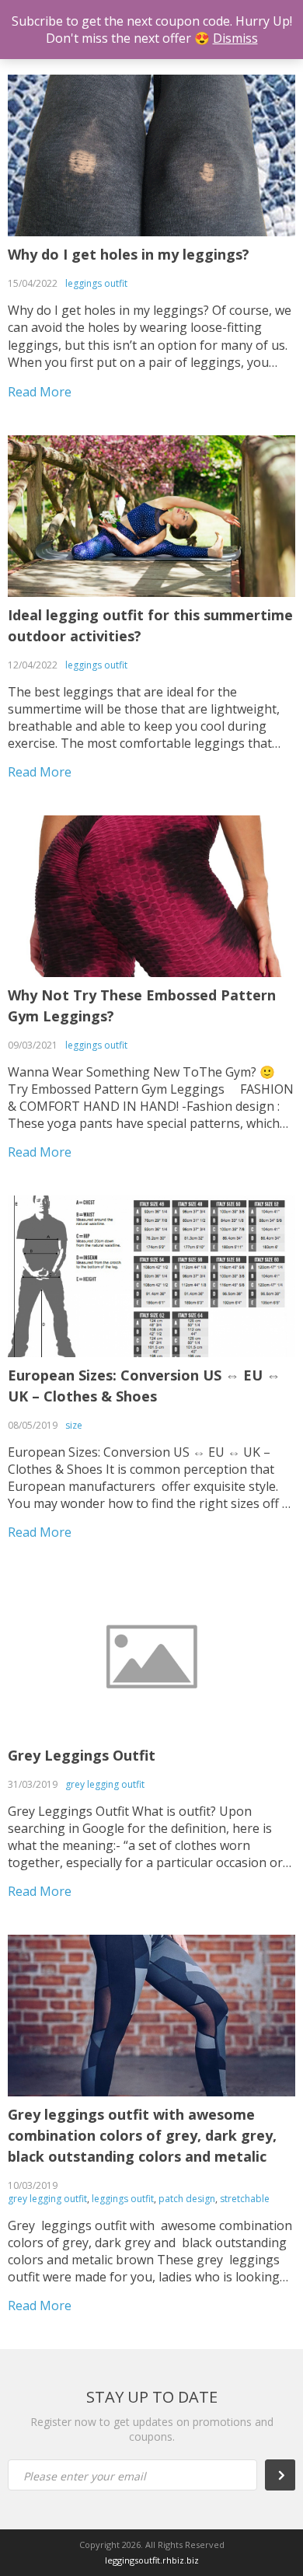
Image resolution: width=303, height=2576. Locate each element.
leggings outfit (96, 283)
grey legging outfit (105, 1784)
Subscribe (284, 2475)
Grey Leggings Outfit (82, 1755)
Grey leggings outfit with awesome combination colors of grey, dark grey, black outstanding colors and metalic (142, 2135)
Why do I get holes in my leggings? (129, 254)
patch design (187, 2199)
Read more (40, 392)
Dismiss (235, 38)
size (74, 1425)
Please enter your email (85, 2476)
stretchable (245, 2199)
